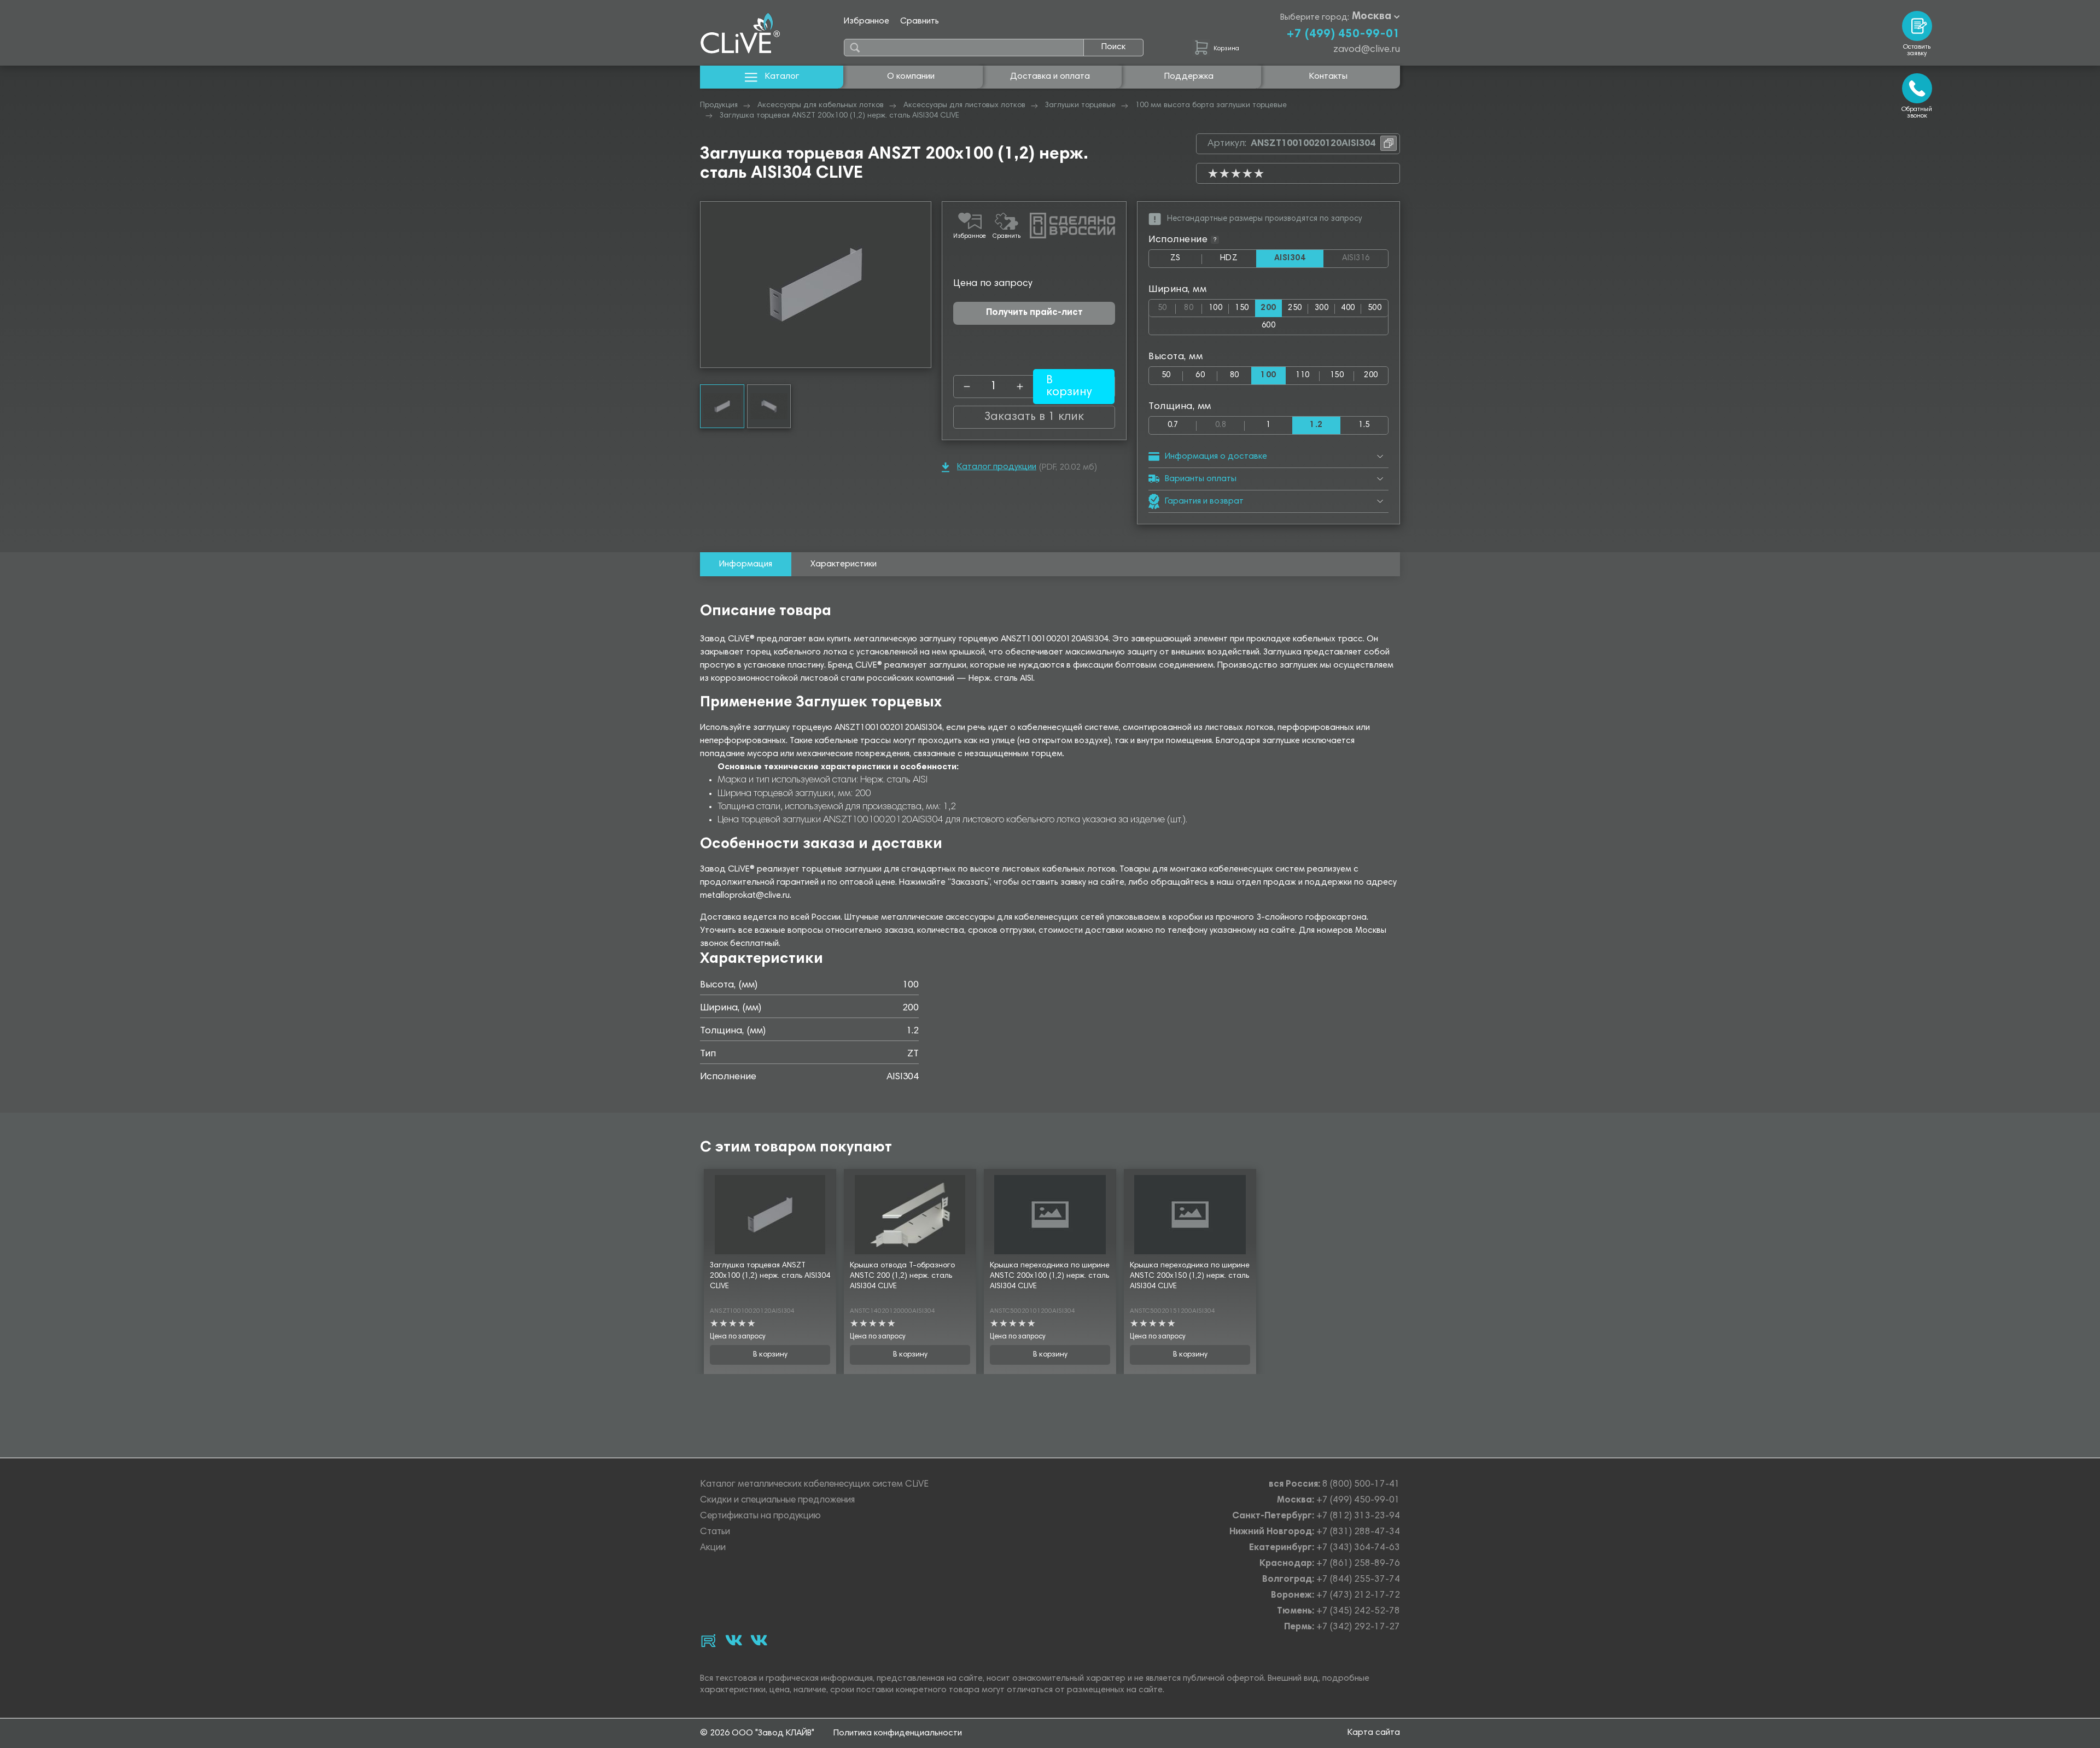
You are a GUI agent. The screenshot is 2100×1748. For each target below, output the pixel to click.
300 (1322, 308)
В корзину (770, 1355)
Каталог (782, 77)
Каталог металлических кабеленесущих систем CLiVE (814, 1485)
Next (923, 285)
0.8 (1230, 423)
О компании (911, 77)
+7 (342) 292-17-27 (1358, 1627)
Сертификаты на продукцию (760, 1516)
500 (1375, 308)
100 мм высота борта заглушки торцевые (1211, 106)
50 (1167, 306)
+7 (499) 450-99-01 (1343, 34)
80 (1193, 306)
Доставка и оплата (1050, 77)
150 (1242, 308)
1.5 (1364, 425)
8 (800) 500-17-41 (1361, 1485)
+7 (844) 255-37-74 (1358, 1580)
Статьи (715, 1532)
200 (1371, 375)
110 (1302, 375)
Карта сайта (1374, 1733)
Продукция (719, 106)
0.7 (1173, 425)
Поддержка (1189, 77)
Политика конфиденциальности (898, 1733)
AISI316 (1365, 259)
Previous (709, 285)
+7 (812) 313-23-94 (1358, 1516)
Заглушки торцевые (1080, 106)
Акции (713, 1548)
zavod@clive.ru (1367, 50)
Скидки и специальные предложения (777, 1501)
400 (1348, 308)
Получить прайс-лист (1034, 313)
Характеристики (844, 564)
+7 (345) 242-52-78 (1358, 1612)
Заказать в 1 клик (1034, 417)
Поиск (1113, 47)
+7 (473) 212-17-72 (1358, 1596)
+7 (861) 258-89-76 (1358, 1564)
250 (1295, 308)
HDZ (1238, 261)
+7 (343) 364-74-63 (1358, 1548)
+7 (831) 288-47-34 (1358, 1532)
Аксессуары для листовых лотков (964, 106)
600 (1268, 326)
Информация (746, 564)
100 (1215, 308)
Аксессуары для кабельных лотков (821, 106)
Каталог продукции (997, 467)
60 (1200, 375)
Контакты (1328, 77)
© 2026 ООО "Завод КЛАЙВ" (757, 1733)
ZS (1186, 261)
